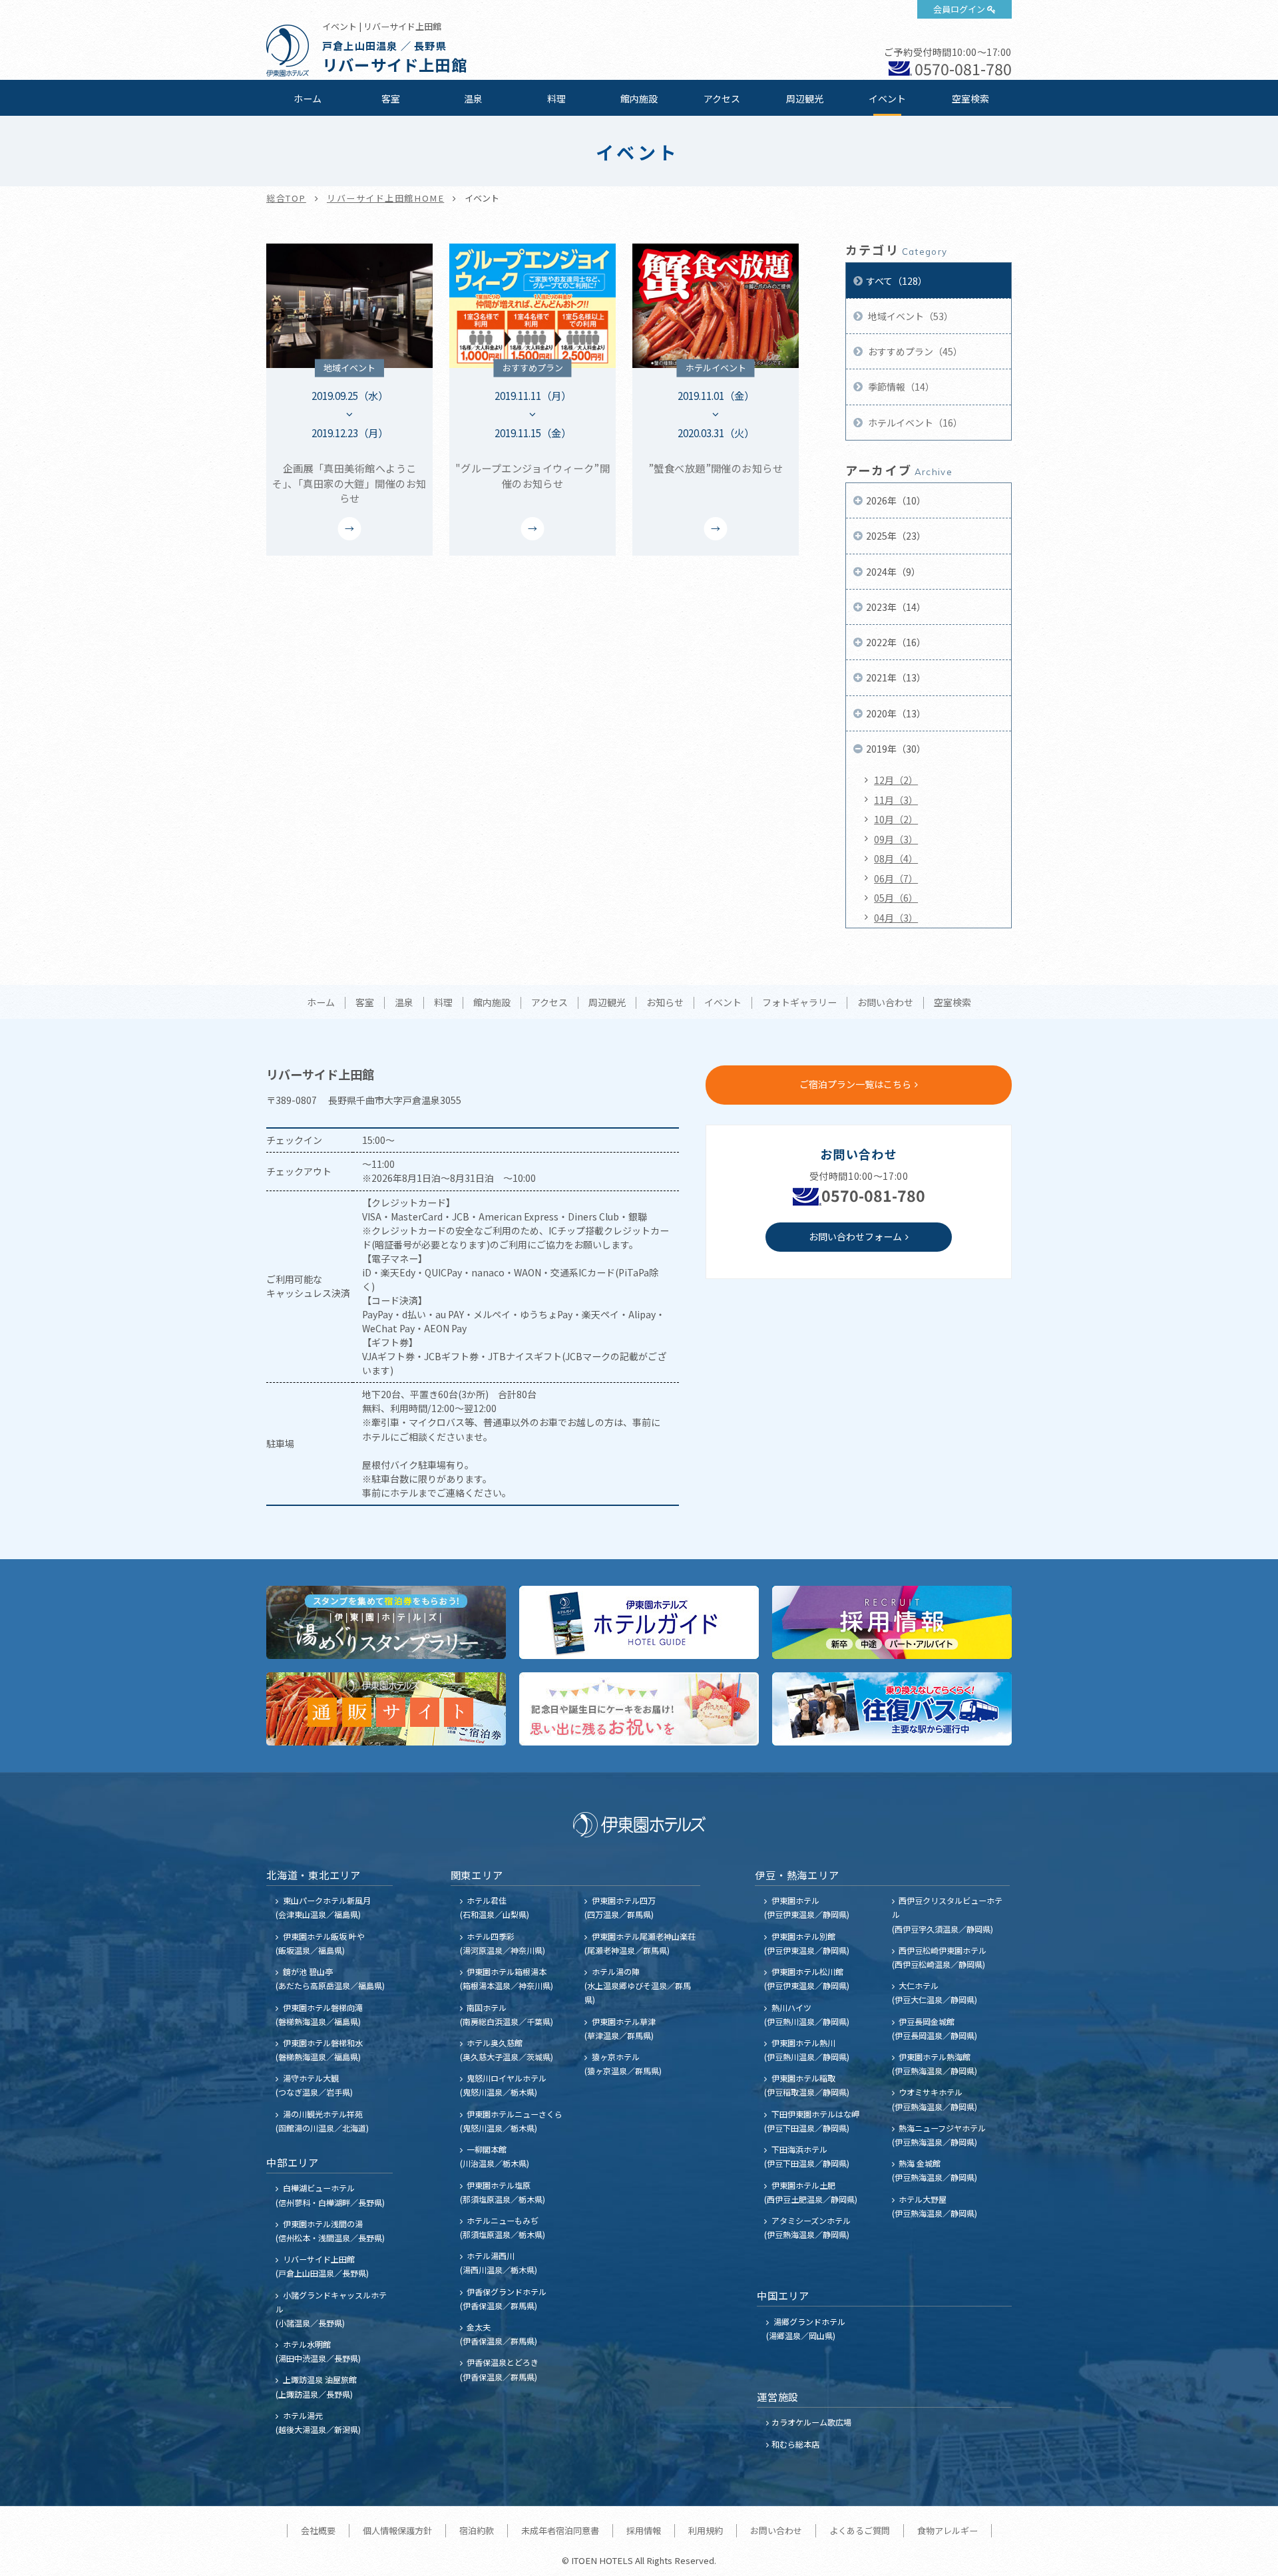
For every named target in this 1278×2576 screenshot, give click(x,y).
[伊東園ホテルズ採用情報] (892, 1622)
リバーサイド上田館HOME (385, 198)
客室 (391, 98)
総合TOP (286, 198)
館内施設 (639, 98)
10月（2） (896, 819)
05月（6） (896, 898)
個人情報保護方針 (397, 2530)
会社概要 (318, 2530)
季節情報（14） (900, 387)
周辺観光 (805, 98)
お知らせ (665, 1003)
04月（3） (896, 918)
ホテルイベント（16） (914, 423)
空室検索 (970, 98)
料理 (556, 98)
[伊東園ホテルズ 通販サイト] (386, 1709)
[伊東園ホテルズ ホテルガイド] (639, 1622)
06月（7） (896, 878)
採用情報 (644, 2530)
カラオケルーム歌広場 (811, 2422)
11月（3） (896, 800)
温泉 (473, 98)
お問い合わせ (885, 1003)
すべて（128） (897, 281)
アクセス (722, 98)
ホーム (308, 98)
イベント (887, 98)
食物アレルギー (948, 2530)
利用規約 (706, 2530)
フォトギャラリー (799, 1003)
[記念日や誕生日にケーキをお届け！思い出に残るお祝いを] (639, 1709)
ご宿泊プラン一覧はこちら (855, 1084)
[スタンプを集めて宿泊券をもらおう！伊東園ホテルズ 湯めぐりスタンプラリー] (386, 1622)
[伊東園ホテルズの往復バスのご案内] (892, 1709)
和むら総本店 (795, 2444)
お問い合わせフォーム (855, 1236)
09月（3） (896, 839)
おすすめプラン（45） (914, 351)
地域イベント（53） (910, 316)
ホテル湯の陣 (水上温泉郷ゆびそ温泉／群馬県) (638, 1985)
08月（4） (896, 858)
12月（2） (896, 780)
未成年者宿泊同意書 (560, 2530)
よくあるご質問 (860, 2530)
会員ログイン (959, 9)
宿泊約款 (477, 2530)
